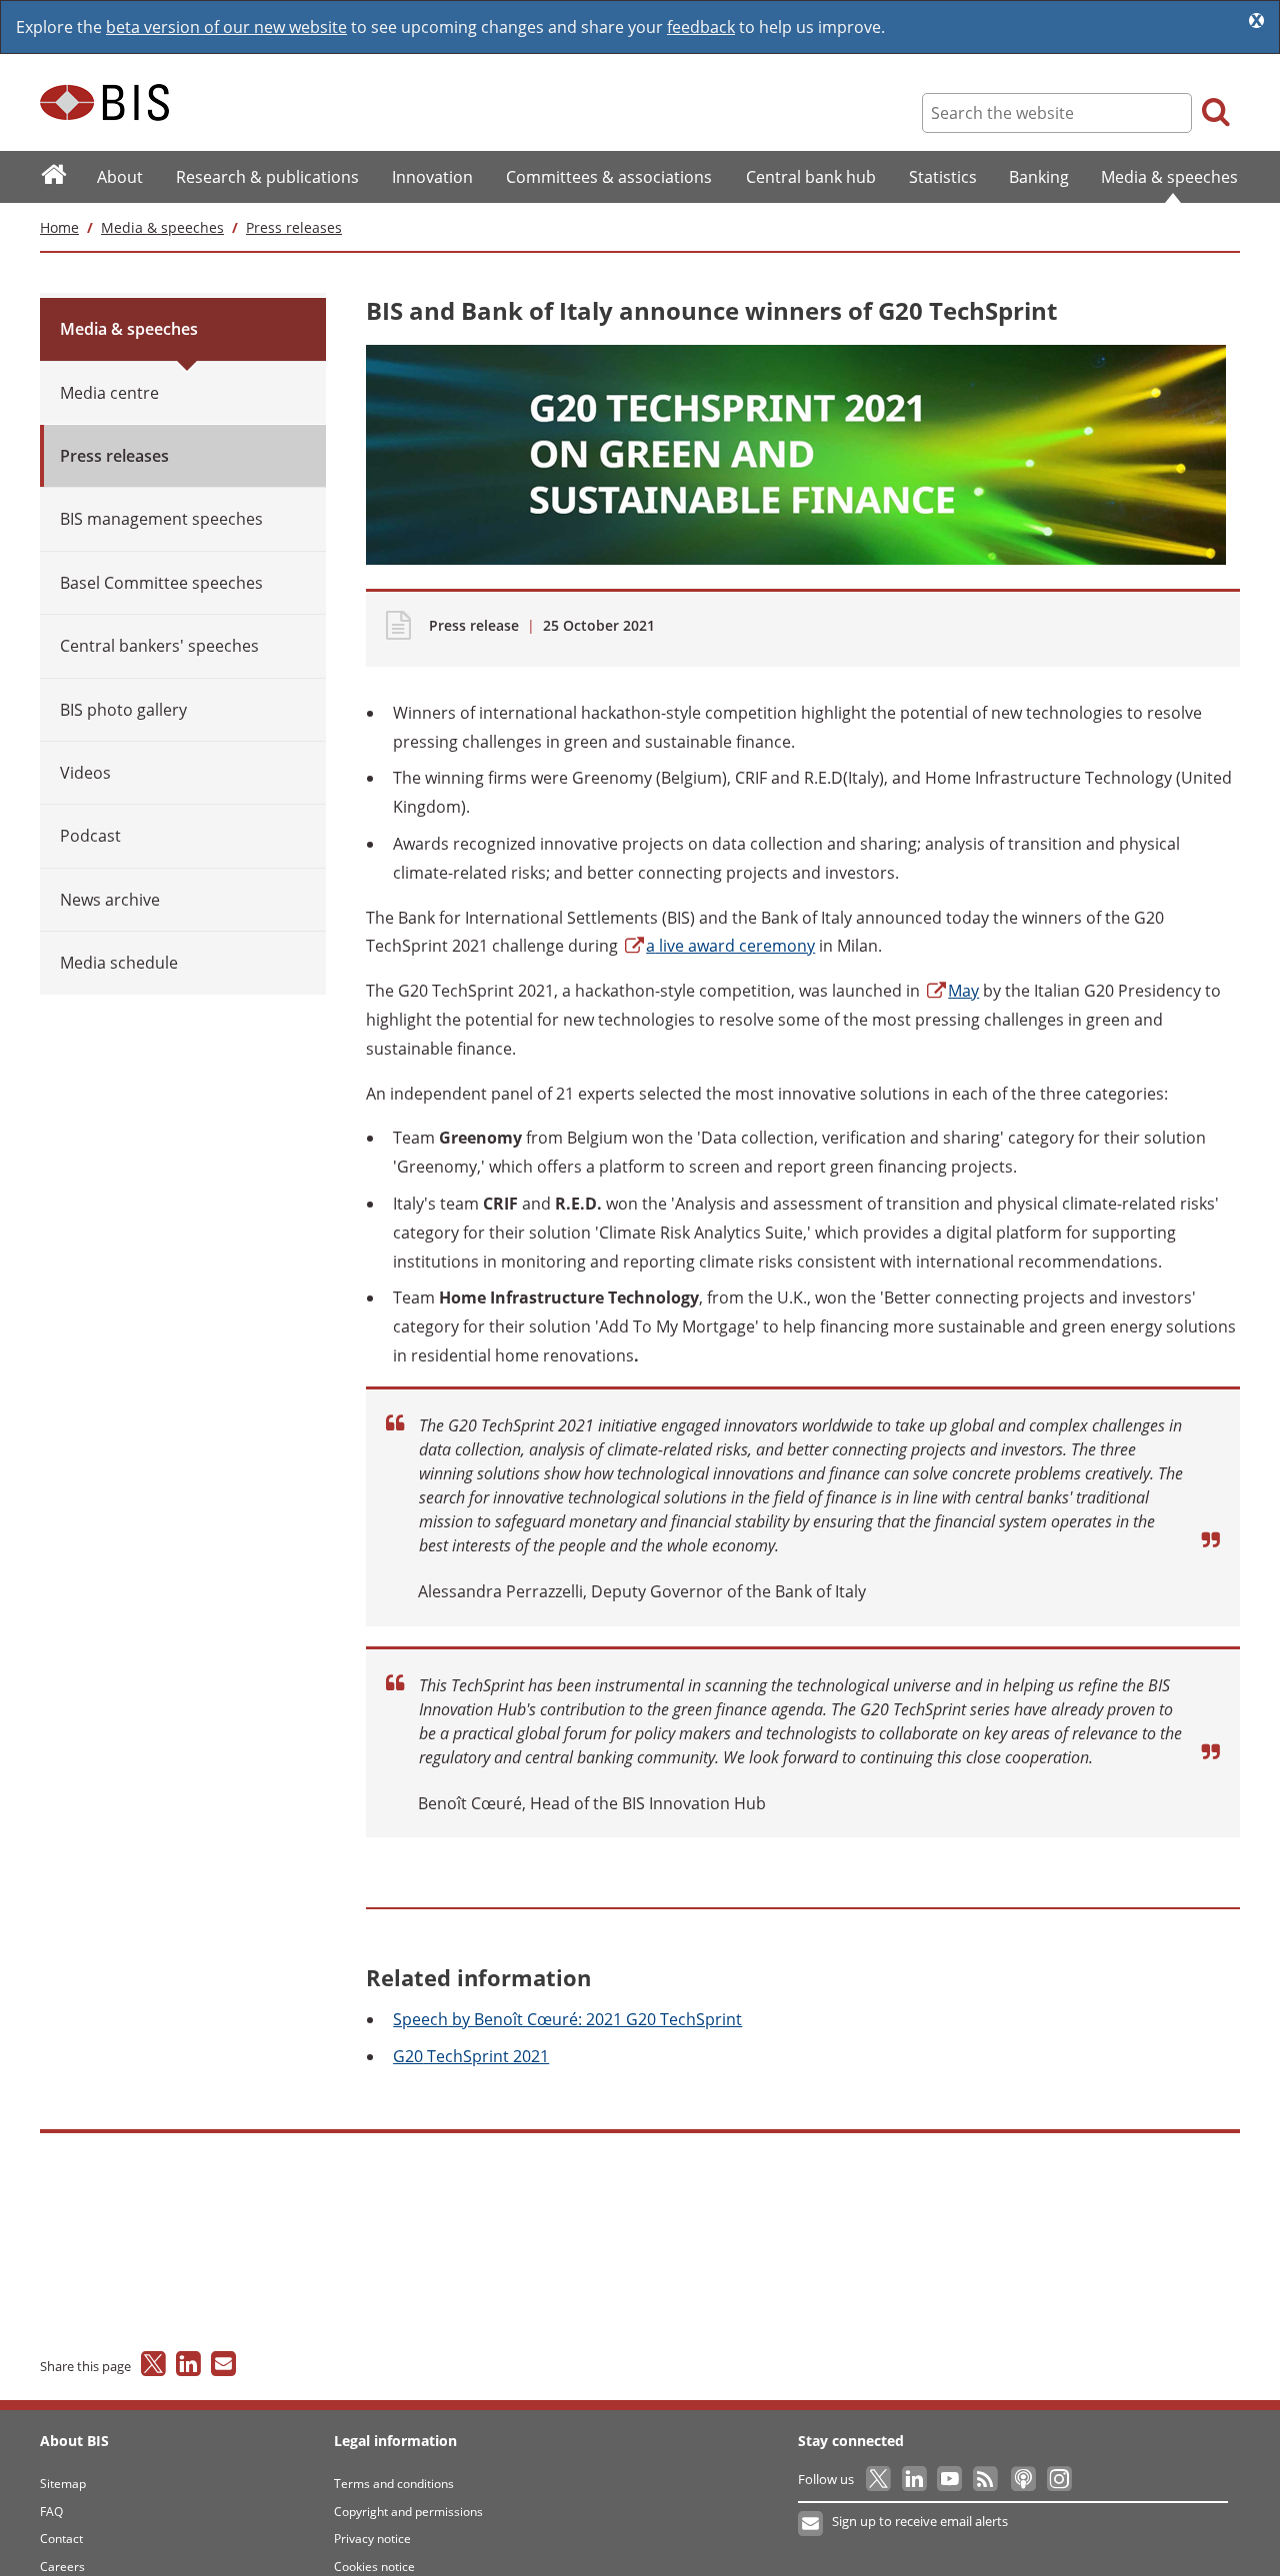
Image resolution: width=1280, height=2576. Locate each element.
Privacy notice (372, 2539)
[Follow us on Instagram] (1058, 2479)
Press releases (294, 227)
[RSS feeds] (986, 2479)
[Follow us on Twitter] (879, 2479)
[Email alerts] (811, 2524)
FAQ (51, 2512)
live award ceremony (730, 946)
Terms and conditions (394, 2484)
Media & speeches (162, 227)
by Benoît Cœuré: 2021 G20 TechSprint (567, 2019)
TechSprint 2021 (471, 2056)
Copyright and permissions (408, 2512)
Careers (62, 2567)
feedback (701, 27)
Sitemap (63, 2484)
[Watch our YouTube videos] (951, 2479)
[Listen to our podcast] (1022, 2479)
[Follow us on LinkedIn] (915, 2479)
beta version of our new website (226, 27)
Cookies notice (374, 2567)
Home (59, 227)
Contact (61, 2539)
